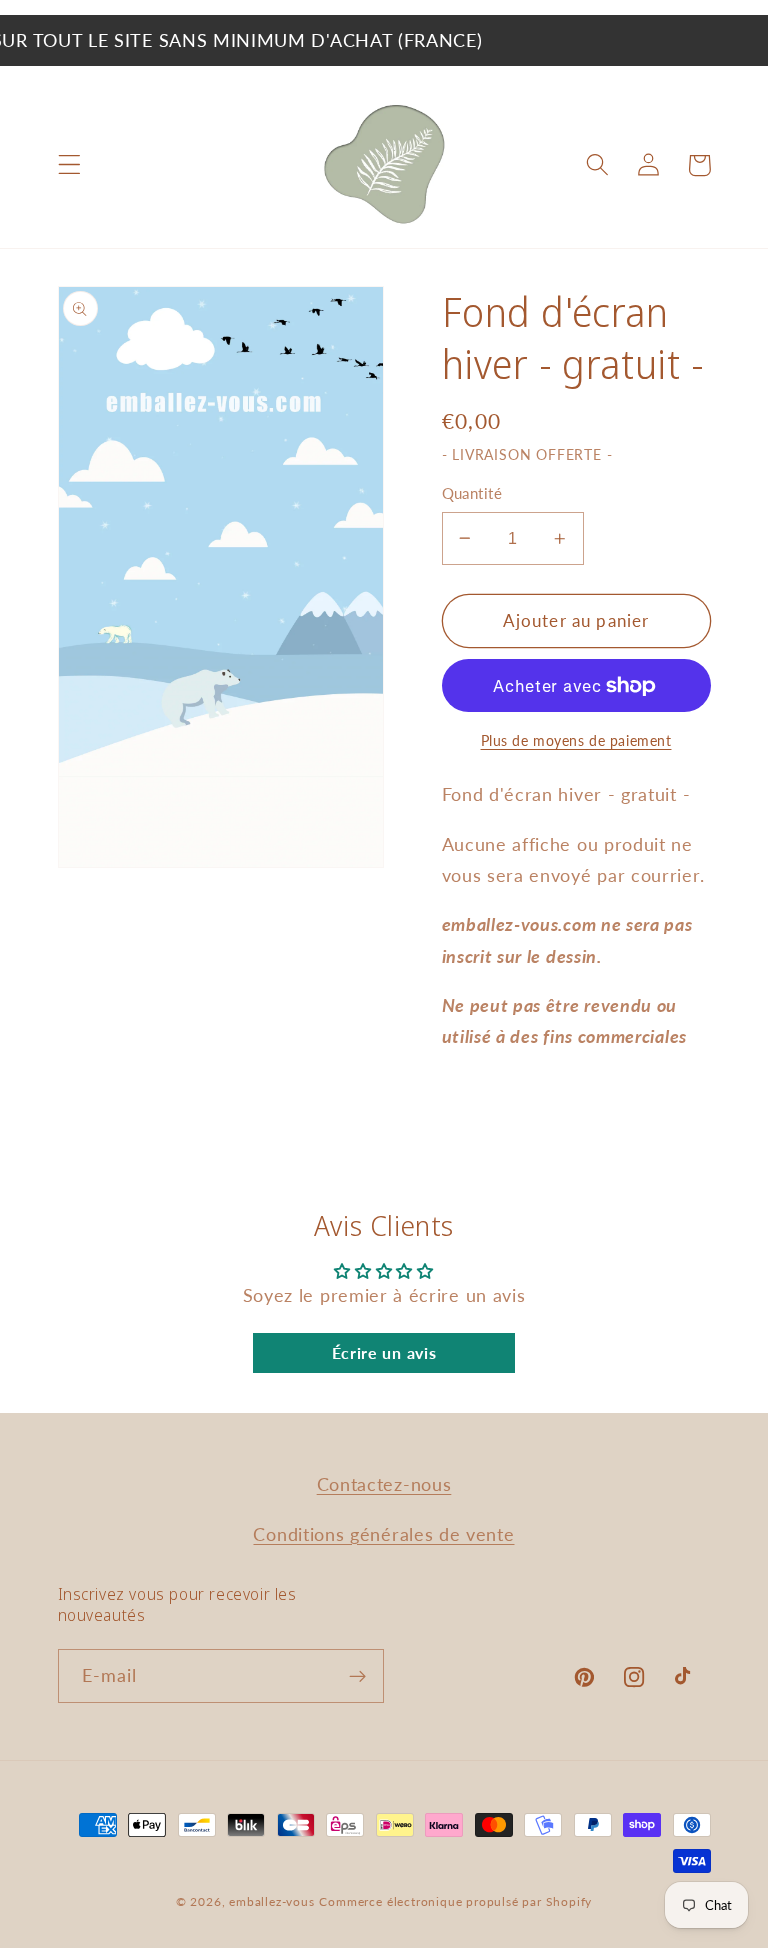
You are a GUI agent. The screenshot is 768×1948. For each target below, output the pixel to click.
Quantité (472, 493)
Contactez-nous (384, 1484)
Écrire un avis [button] (384, 1352)
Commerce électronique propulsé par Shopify (455, 1901)
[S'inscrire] (357, 1676)
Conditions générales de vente (383, 1534)
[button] (69, 165)
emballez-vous (271, 1901)
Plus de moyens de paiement (576, 740)
